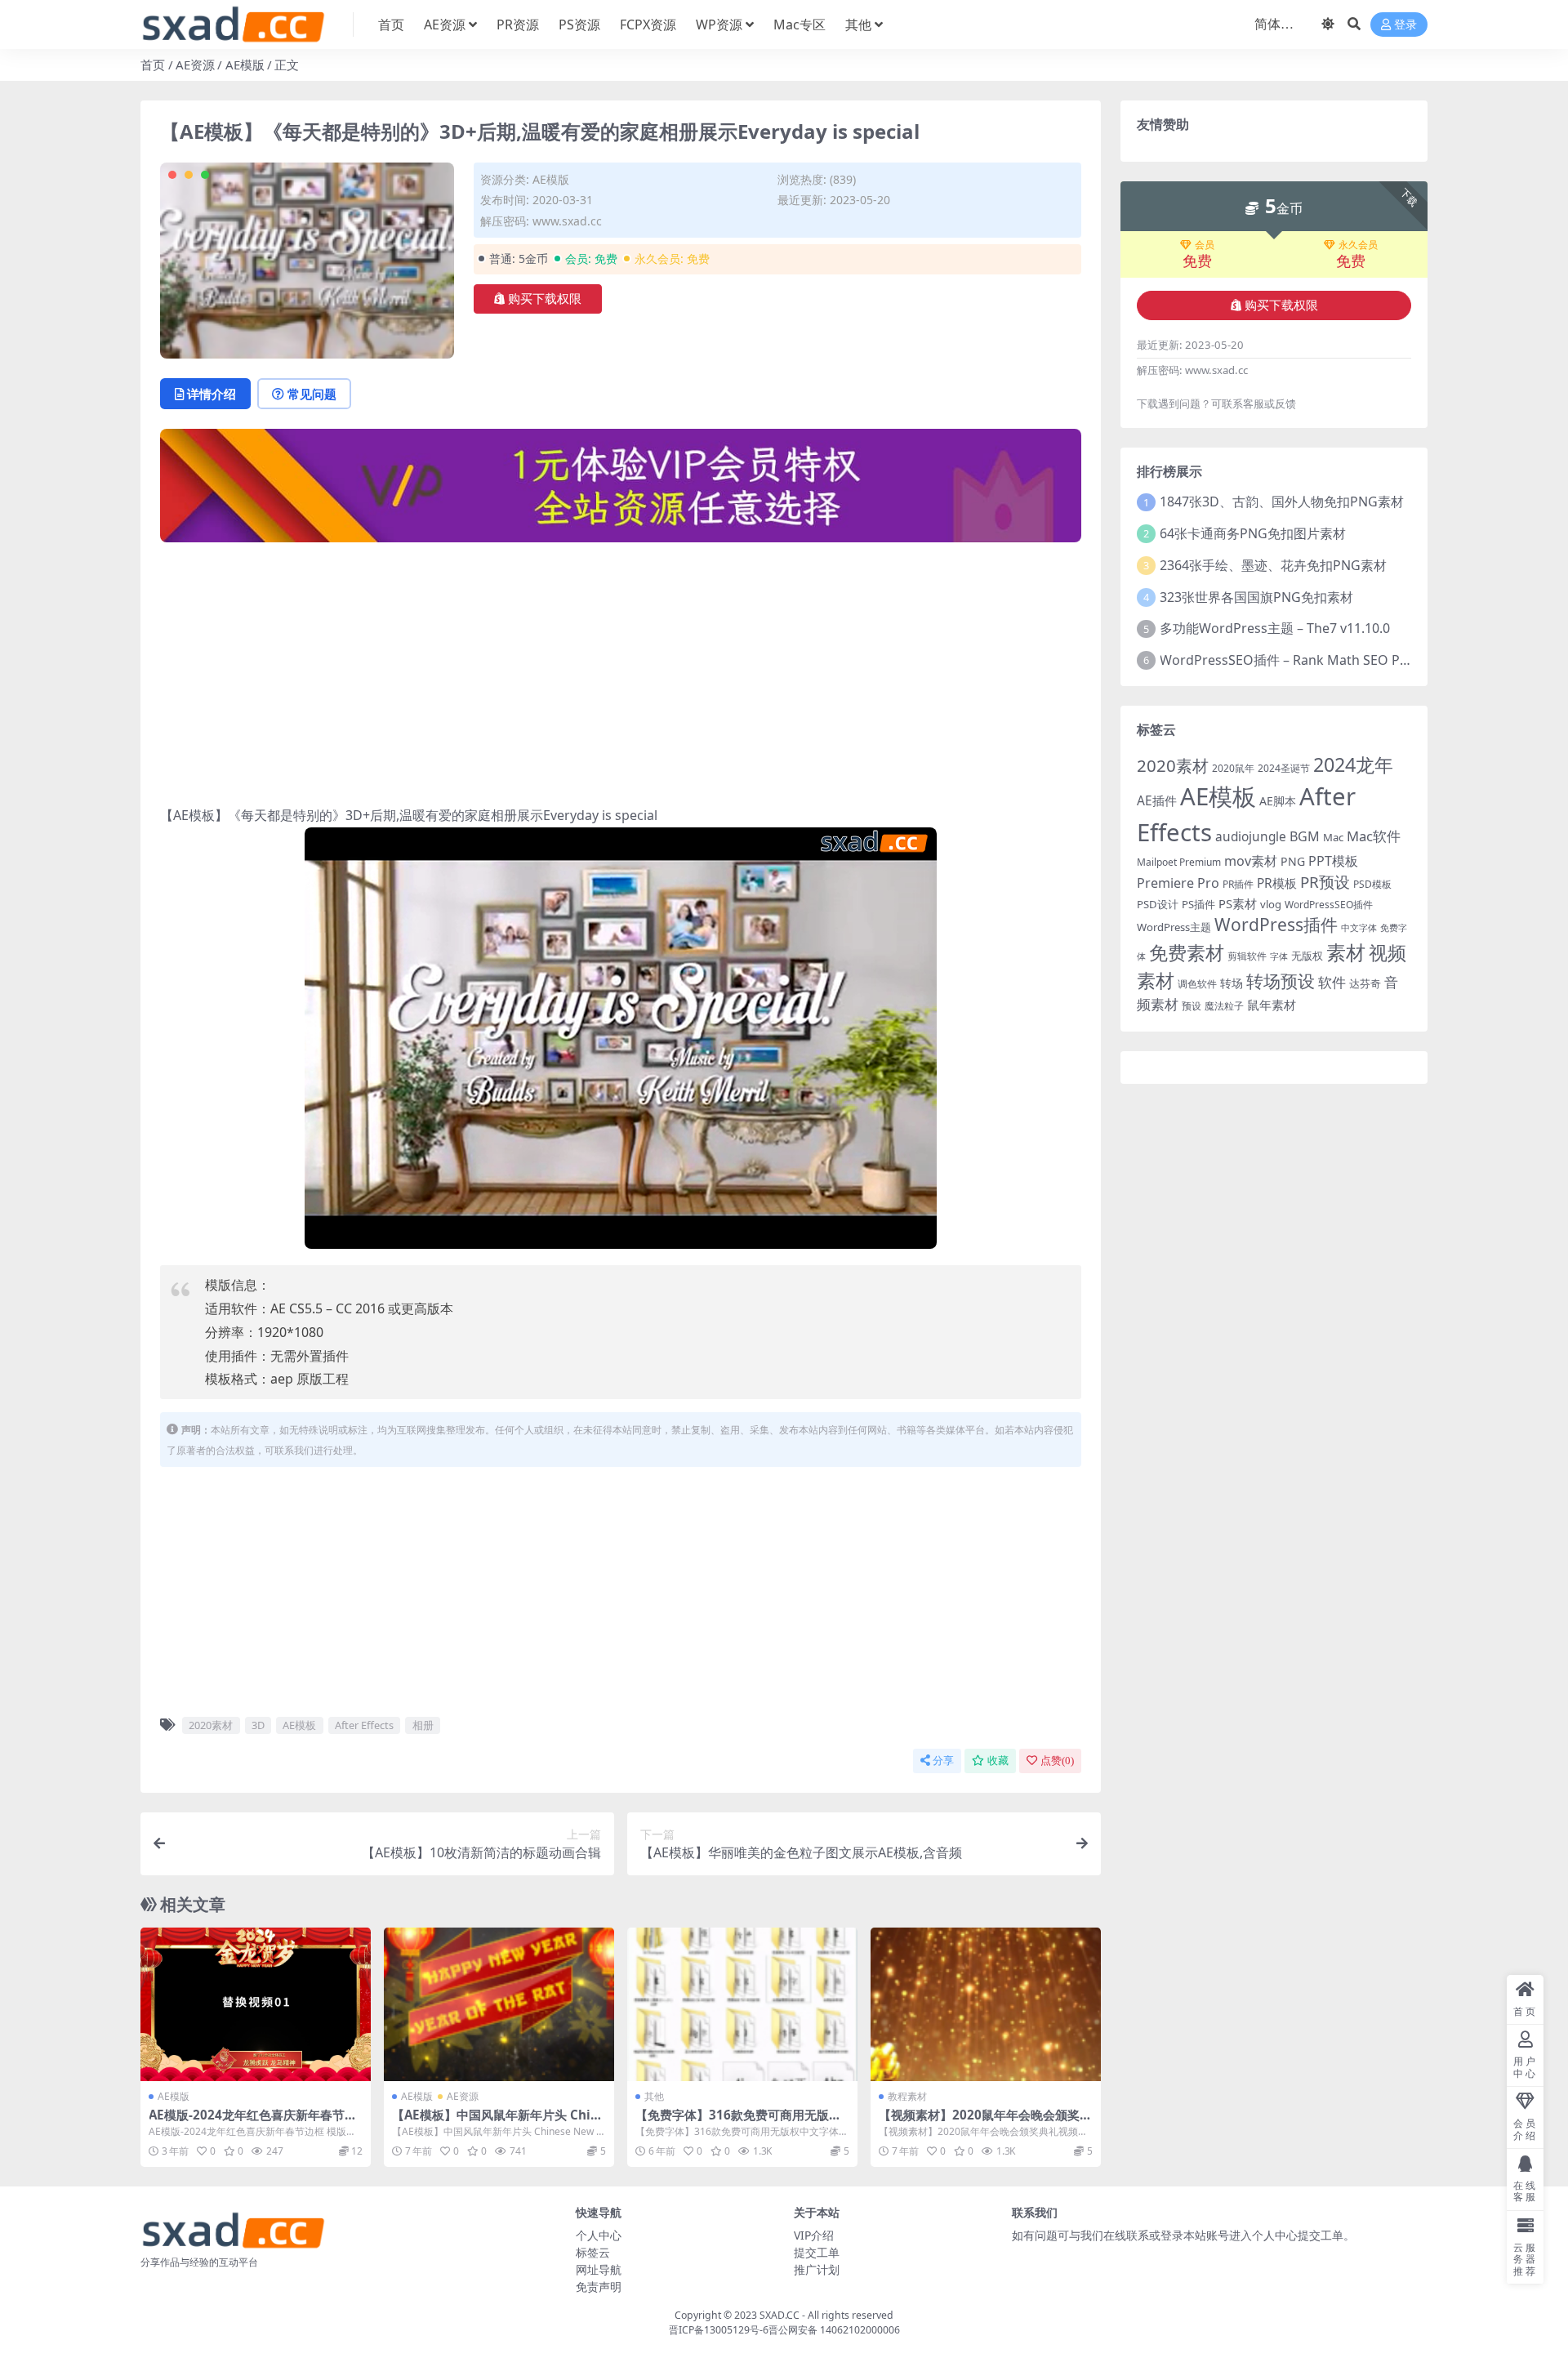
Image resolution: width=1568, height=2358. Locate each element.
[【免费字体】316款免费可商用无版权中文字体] (742, 2004)
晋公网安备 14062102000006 (834, 2330)
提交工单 (817, 2252)
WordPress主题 (1174, 927)
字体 (1279, 956)
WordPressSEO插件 (1329, 905)
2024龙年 (1353, 764)
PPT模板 (1333, 861)
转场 (1232, 983)
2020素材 (211, 1725)
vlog (1271, 904)
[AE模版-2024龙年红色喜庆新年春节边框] (256, 2004)
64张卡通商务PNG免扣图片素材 (1253, 533)
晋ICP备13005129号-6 (719, 2330)
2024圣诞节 (1284, 768)
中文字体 (1359, 928)
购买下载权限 (545, 299)
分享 (943, 1761)
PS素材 (1238, 903)
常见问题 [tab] (312, 394)
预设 (1192, 1006)
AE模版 (245, 65)
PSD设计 (1158, 904)
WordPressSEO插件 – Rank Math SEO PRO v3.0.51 (1312, 660)
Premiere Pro (1178, 883)
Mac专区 (800, 25)
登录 (1405, 25)
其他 (858, 25)
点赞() (1057, 1761)
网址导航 (599, 2269)
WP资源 (719, 25)
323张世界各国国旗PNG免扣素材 (1256, 597)
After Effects (364, 1725)
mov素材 (1251, 861)
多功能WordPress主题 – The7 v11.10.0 (1275, 628)
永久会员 (1358, 245)
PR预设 (1325, 882)
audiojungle (1251, 837)
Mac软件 (1374, 836)
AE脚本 (1278, 801)
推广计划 (817, 2269)
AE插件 (1157, 801)
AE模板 (299, 1725)
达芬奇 (1365, 983)
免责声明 (599, 2287)
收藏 (998, 1761)
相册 (423, 1725)
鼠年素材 (1272, 1005)
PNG (1293, 861)
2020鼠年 (1233, 768)
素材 (1346, 952)
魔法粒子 (1224, 1006)
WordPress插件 (1276, 925)
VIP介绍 (814, 2235)
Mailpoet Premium (1179, 862)
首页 (391, 25)
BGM (1305, 836)
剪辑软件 (1247, 956)
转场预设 (1281, 981)
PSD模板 (1372, 884)
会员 (1205, 245)
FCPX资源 (648, 25)
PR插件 (1238, 884)
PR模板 (1277, 883)
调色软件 (1197, 984)
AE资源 (445, 25)
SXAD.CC (780, 2315)
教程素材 (907, 2096)
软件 (1332, 982)
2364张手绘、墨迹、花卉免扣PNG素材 (1273, 565)
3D (258, 1725)
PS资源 (579, 25)
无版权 (1307, 956)
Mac (1333, 837)
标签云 (593, 2252)
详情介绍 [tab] (212, 394)
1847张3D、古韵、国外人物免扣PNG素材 (1282, 501)
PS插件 (1198, 904)
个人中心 (599, 2235)
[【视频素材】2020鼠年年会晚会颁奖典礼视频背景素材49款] (986, 2004)
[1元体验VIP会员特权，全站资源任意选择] (621, 491)
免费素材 (1187, 952)
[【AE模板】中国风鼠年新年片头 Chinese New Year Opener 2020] (499, 2004)
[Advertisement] (621, 670)
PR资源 (518, 25)
